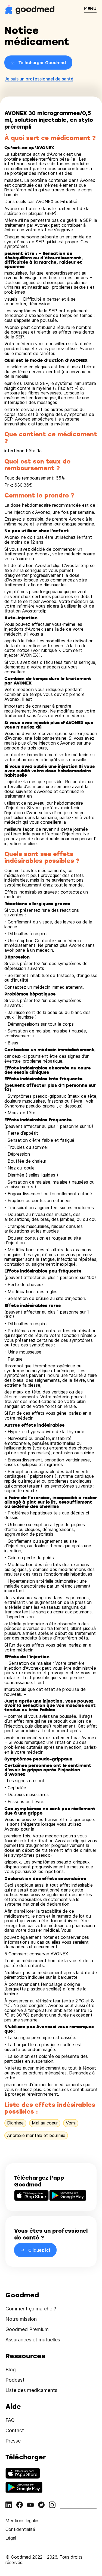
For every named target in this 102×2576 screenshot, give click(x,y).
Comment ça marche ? (31, 2309)
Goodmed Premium (27, 2329)
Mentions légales (22, 2521)
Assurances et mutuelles (33, 2340)
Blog (11, 2370)
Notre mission (21, 2319)
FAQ (10, 2420)
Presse (13, 2441)
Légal (11, 2538)
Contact (15, 2430)
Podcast (15, 2380)
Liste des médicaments (31, 2390)
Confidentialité (20, 2529)
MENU (90, 8)
